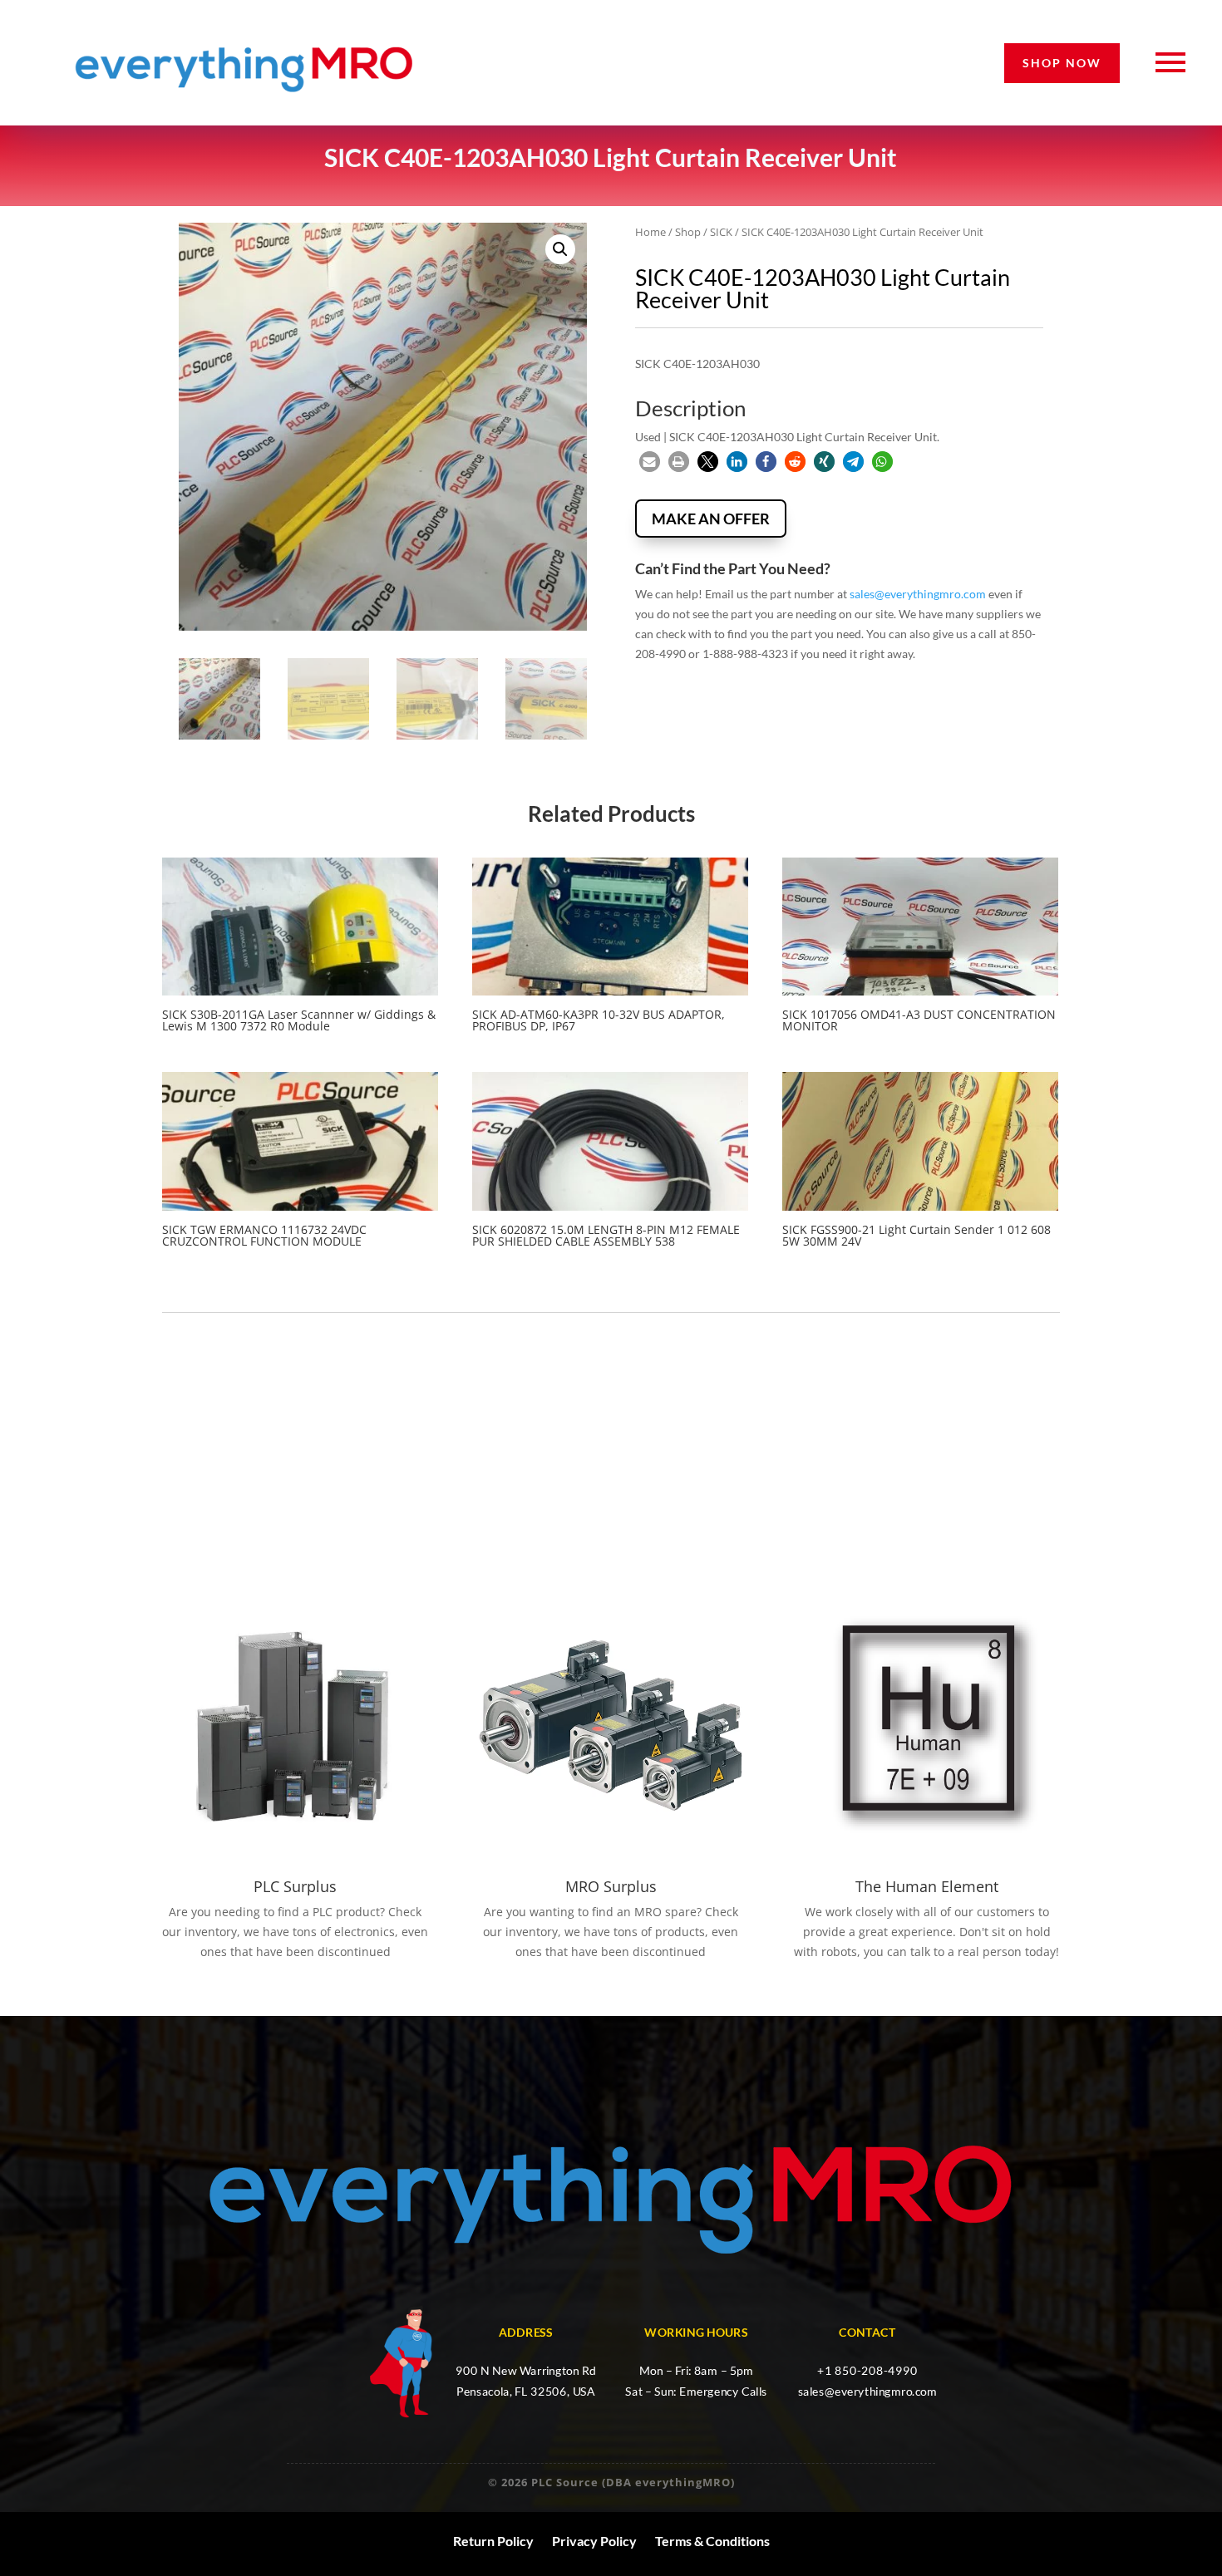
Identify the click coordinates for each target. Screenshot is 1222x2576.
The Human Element (927, 1886)
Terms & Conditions (712, 2541)
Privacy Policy (594, 2541)
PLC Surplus (295, 1886)
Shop (688, 232)
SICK (721, 232)
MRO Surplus (611, 1886)
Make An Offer (711, 519)
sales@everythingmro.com (918, 594)
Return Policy (493, 2541)
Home (650, 232)
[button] (560, 249)
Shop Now (1062, 63)
